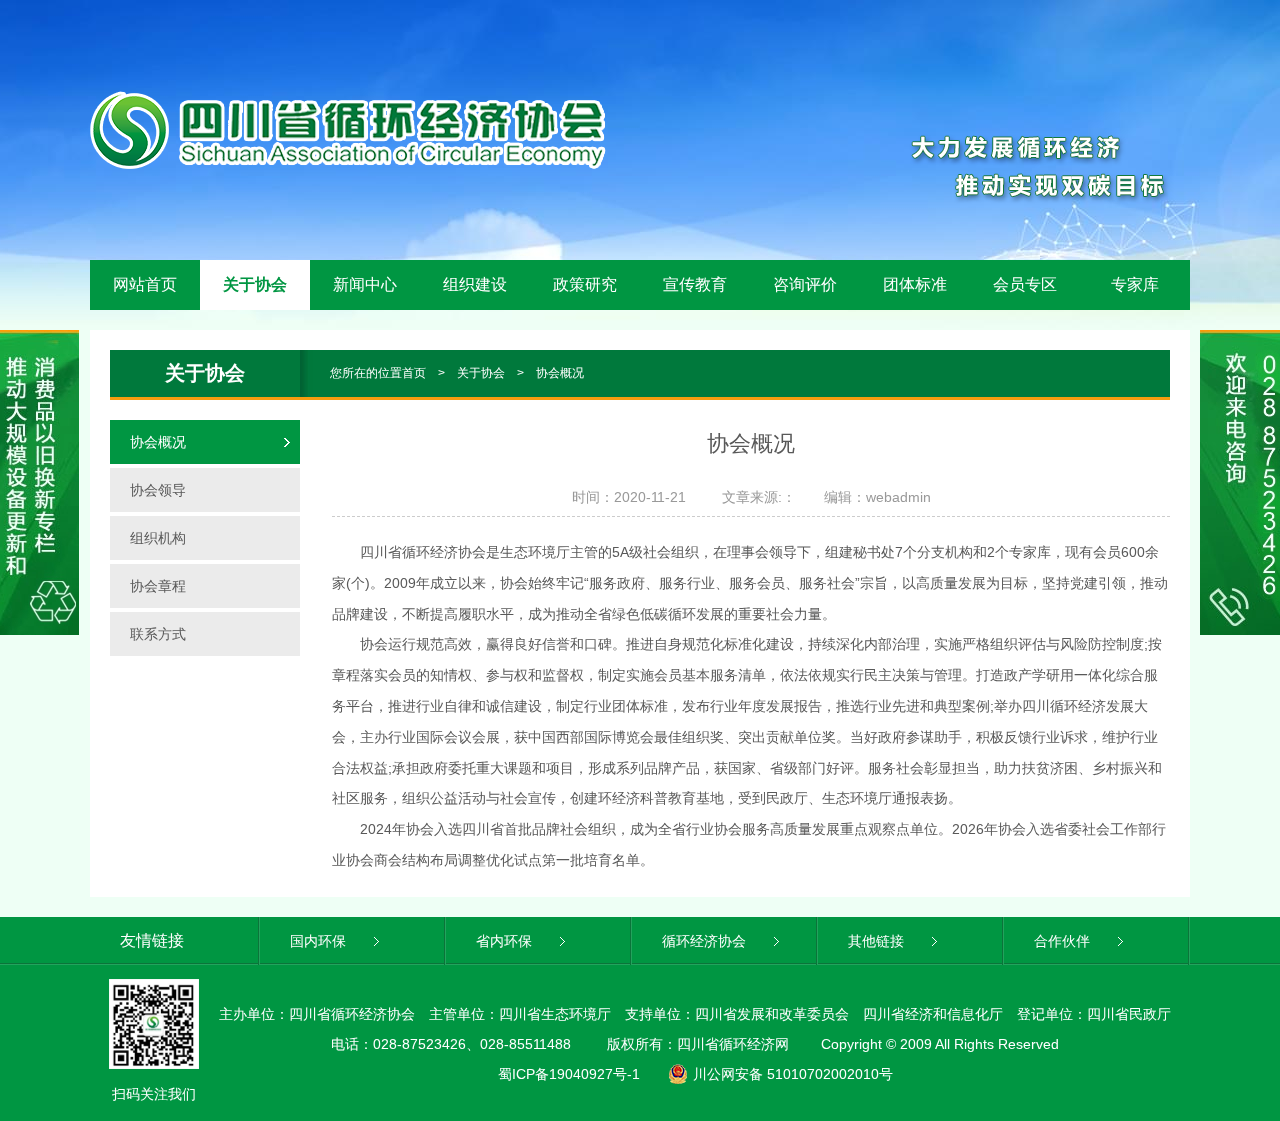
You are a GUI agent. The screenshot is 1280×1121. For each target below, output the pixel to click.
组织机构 (158, 538)
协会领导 (158, 490)
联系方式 (158, 634)
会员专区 (1025, 284)
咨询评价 (805, 284)
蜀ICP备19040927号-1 (569, 1074)
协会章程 (158, 586)
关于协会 (255, 284)
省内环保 (506, 941)
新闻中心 (365, 284)
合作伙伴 (1064, 941)
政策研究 (585, 284)
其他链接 (878, 941)
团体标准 (915, 284)
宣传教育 (695, 284)
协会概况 (560, 373)
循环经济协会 (706, 941)
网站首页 (145, 284)
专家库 (1135, 284)
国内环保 (320, 941)
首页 (414, 373)
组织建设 (475, 284)
